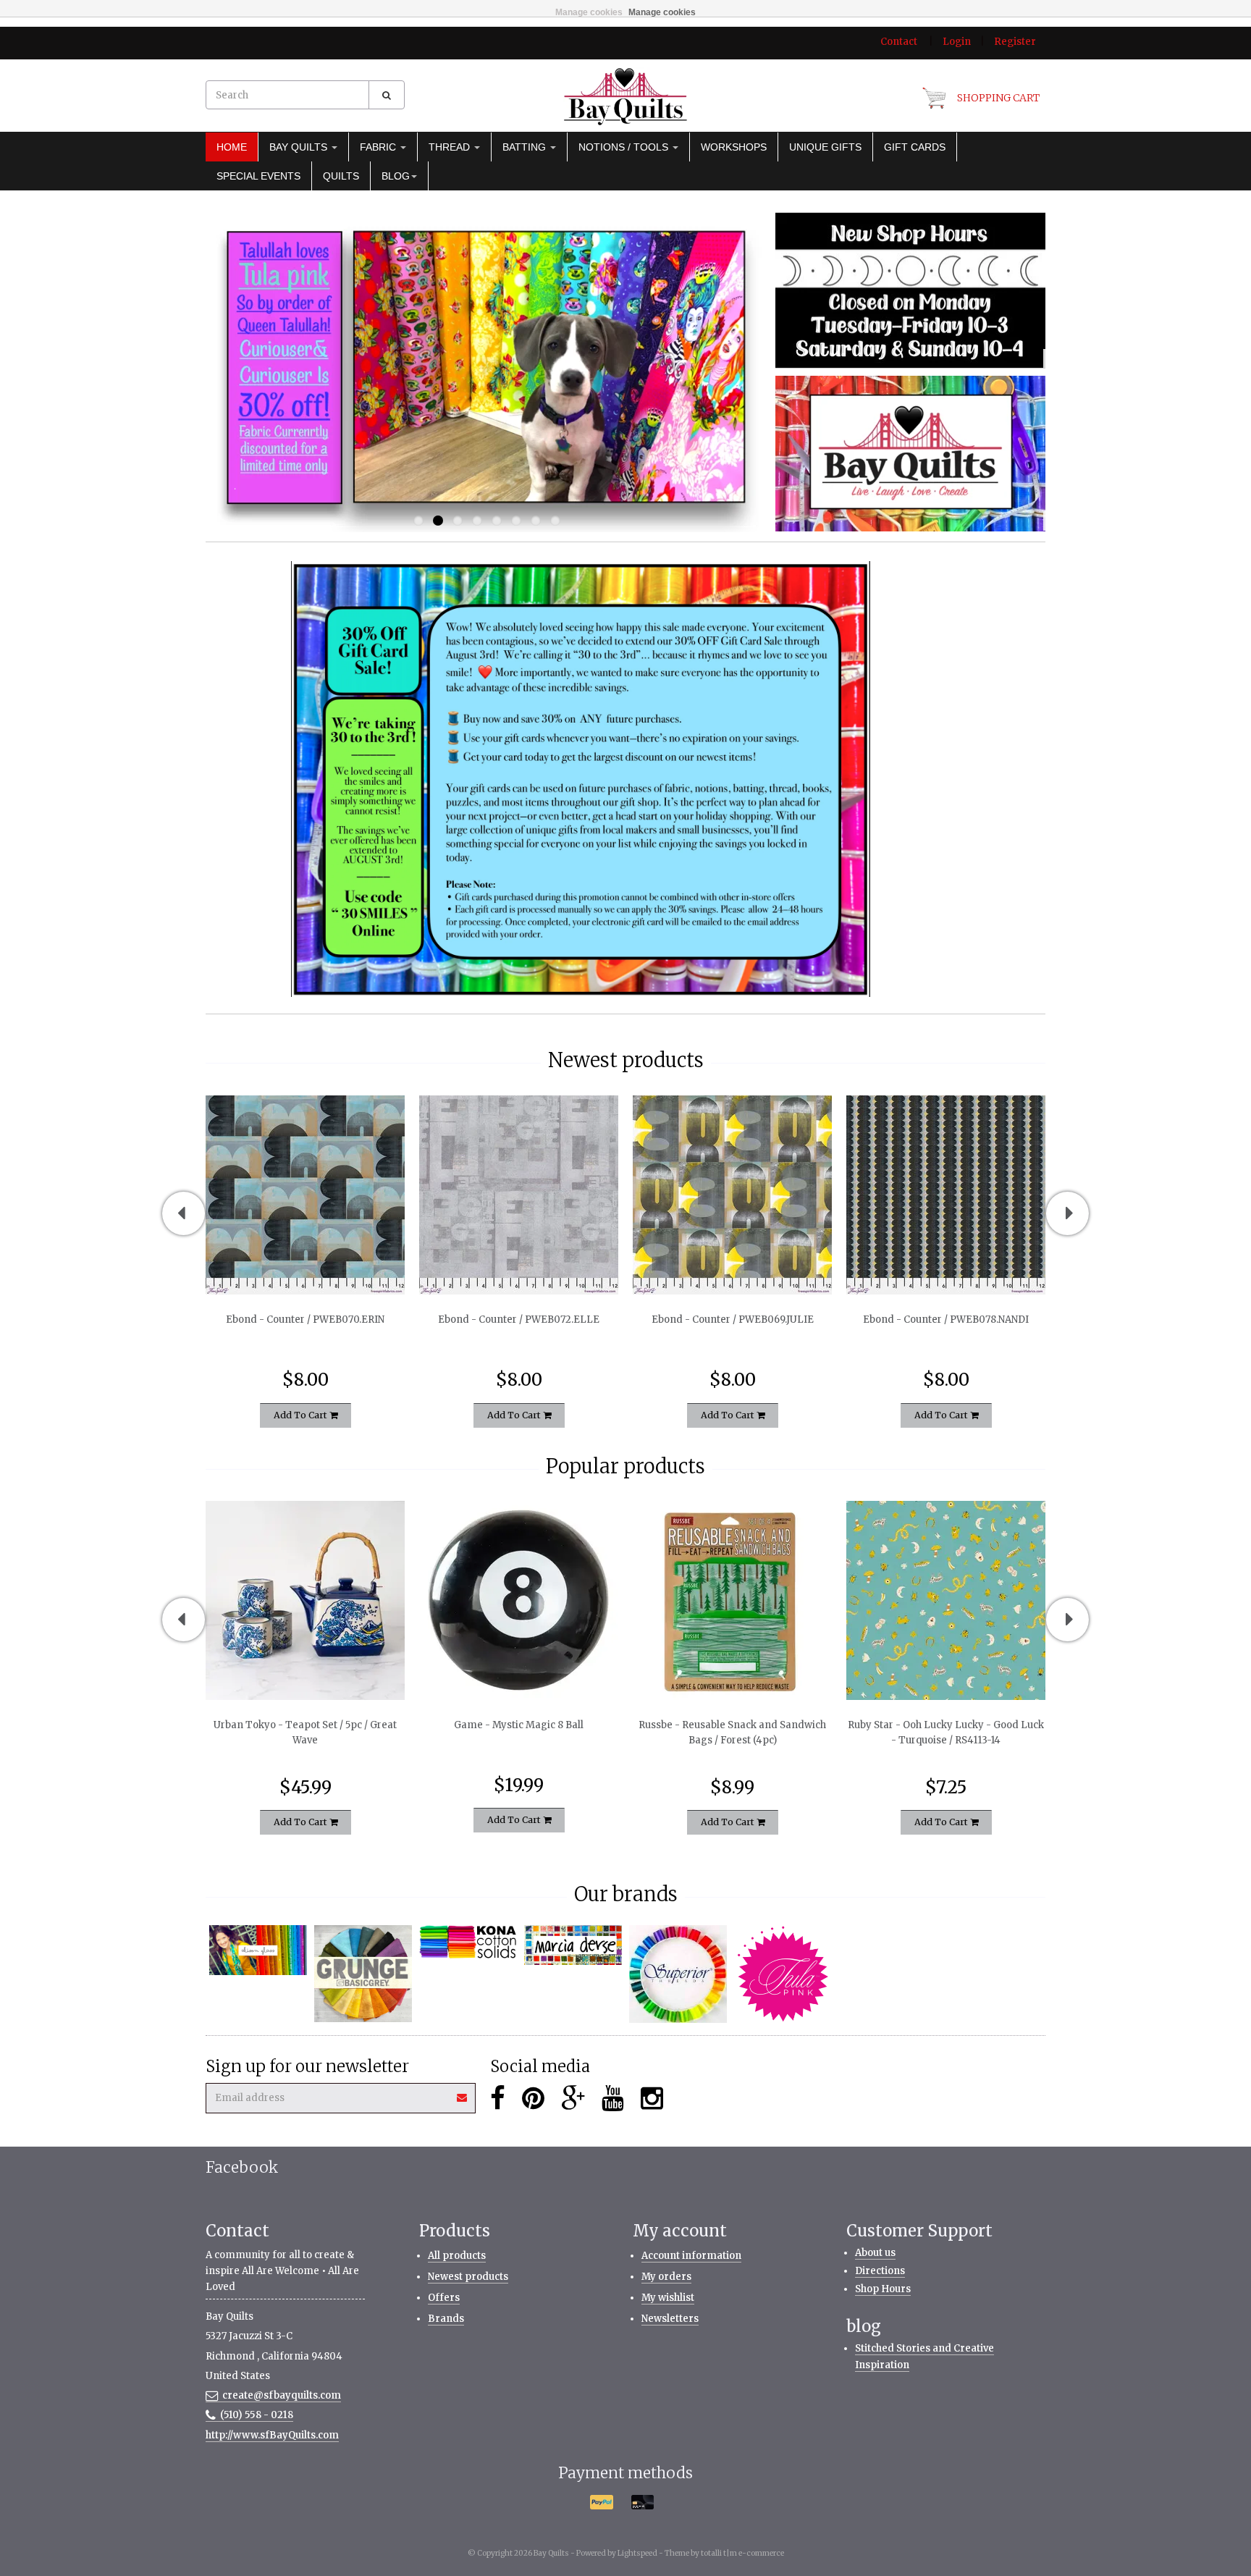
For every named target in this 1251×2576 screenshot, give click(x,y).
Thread (451, 147)
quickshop (305, 1264)
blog (396, 176)
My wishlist (668, 2298)
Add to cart (302, 1414)
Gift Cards (915, 147)
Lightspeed (637, 2553)
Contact (899, 42)
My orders (666, 2277)
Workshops (734, 147)
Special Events (258, 176)
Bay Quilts (300, 147)
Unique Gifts (825, 147)
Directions (880, 2271)
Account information (691, 2256)
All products (457, 2256)
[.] (910, 290)
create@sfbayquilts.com (282, 2395)
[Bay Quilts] (625, 96)
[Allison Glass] (258, 1950)
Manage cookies (589, 12)
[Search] (387, 95)
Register (1015, 42)
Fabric (379, 147)
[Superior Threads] (678, 1974)
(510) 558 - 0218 (257, 2415)
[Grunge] (363, 1974)
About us (875, 2253)
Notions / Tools (625, 147)
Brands (446, 2319)
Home (232, 147)
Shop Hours (883, 2289)
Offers (444, 2298)
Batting (526, 147)
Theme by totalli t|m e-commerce (724, 2553)
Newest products (468, 2277)
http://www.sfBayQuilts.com (272, 2435)
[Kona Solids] (468, 1942)
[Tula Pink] (783, 1974)
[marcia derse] (573, 1945)
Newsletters (670, 2319)
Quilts (341, 176)
